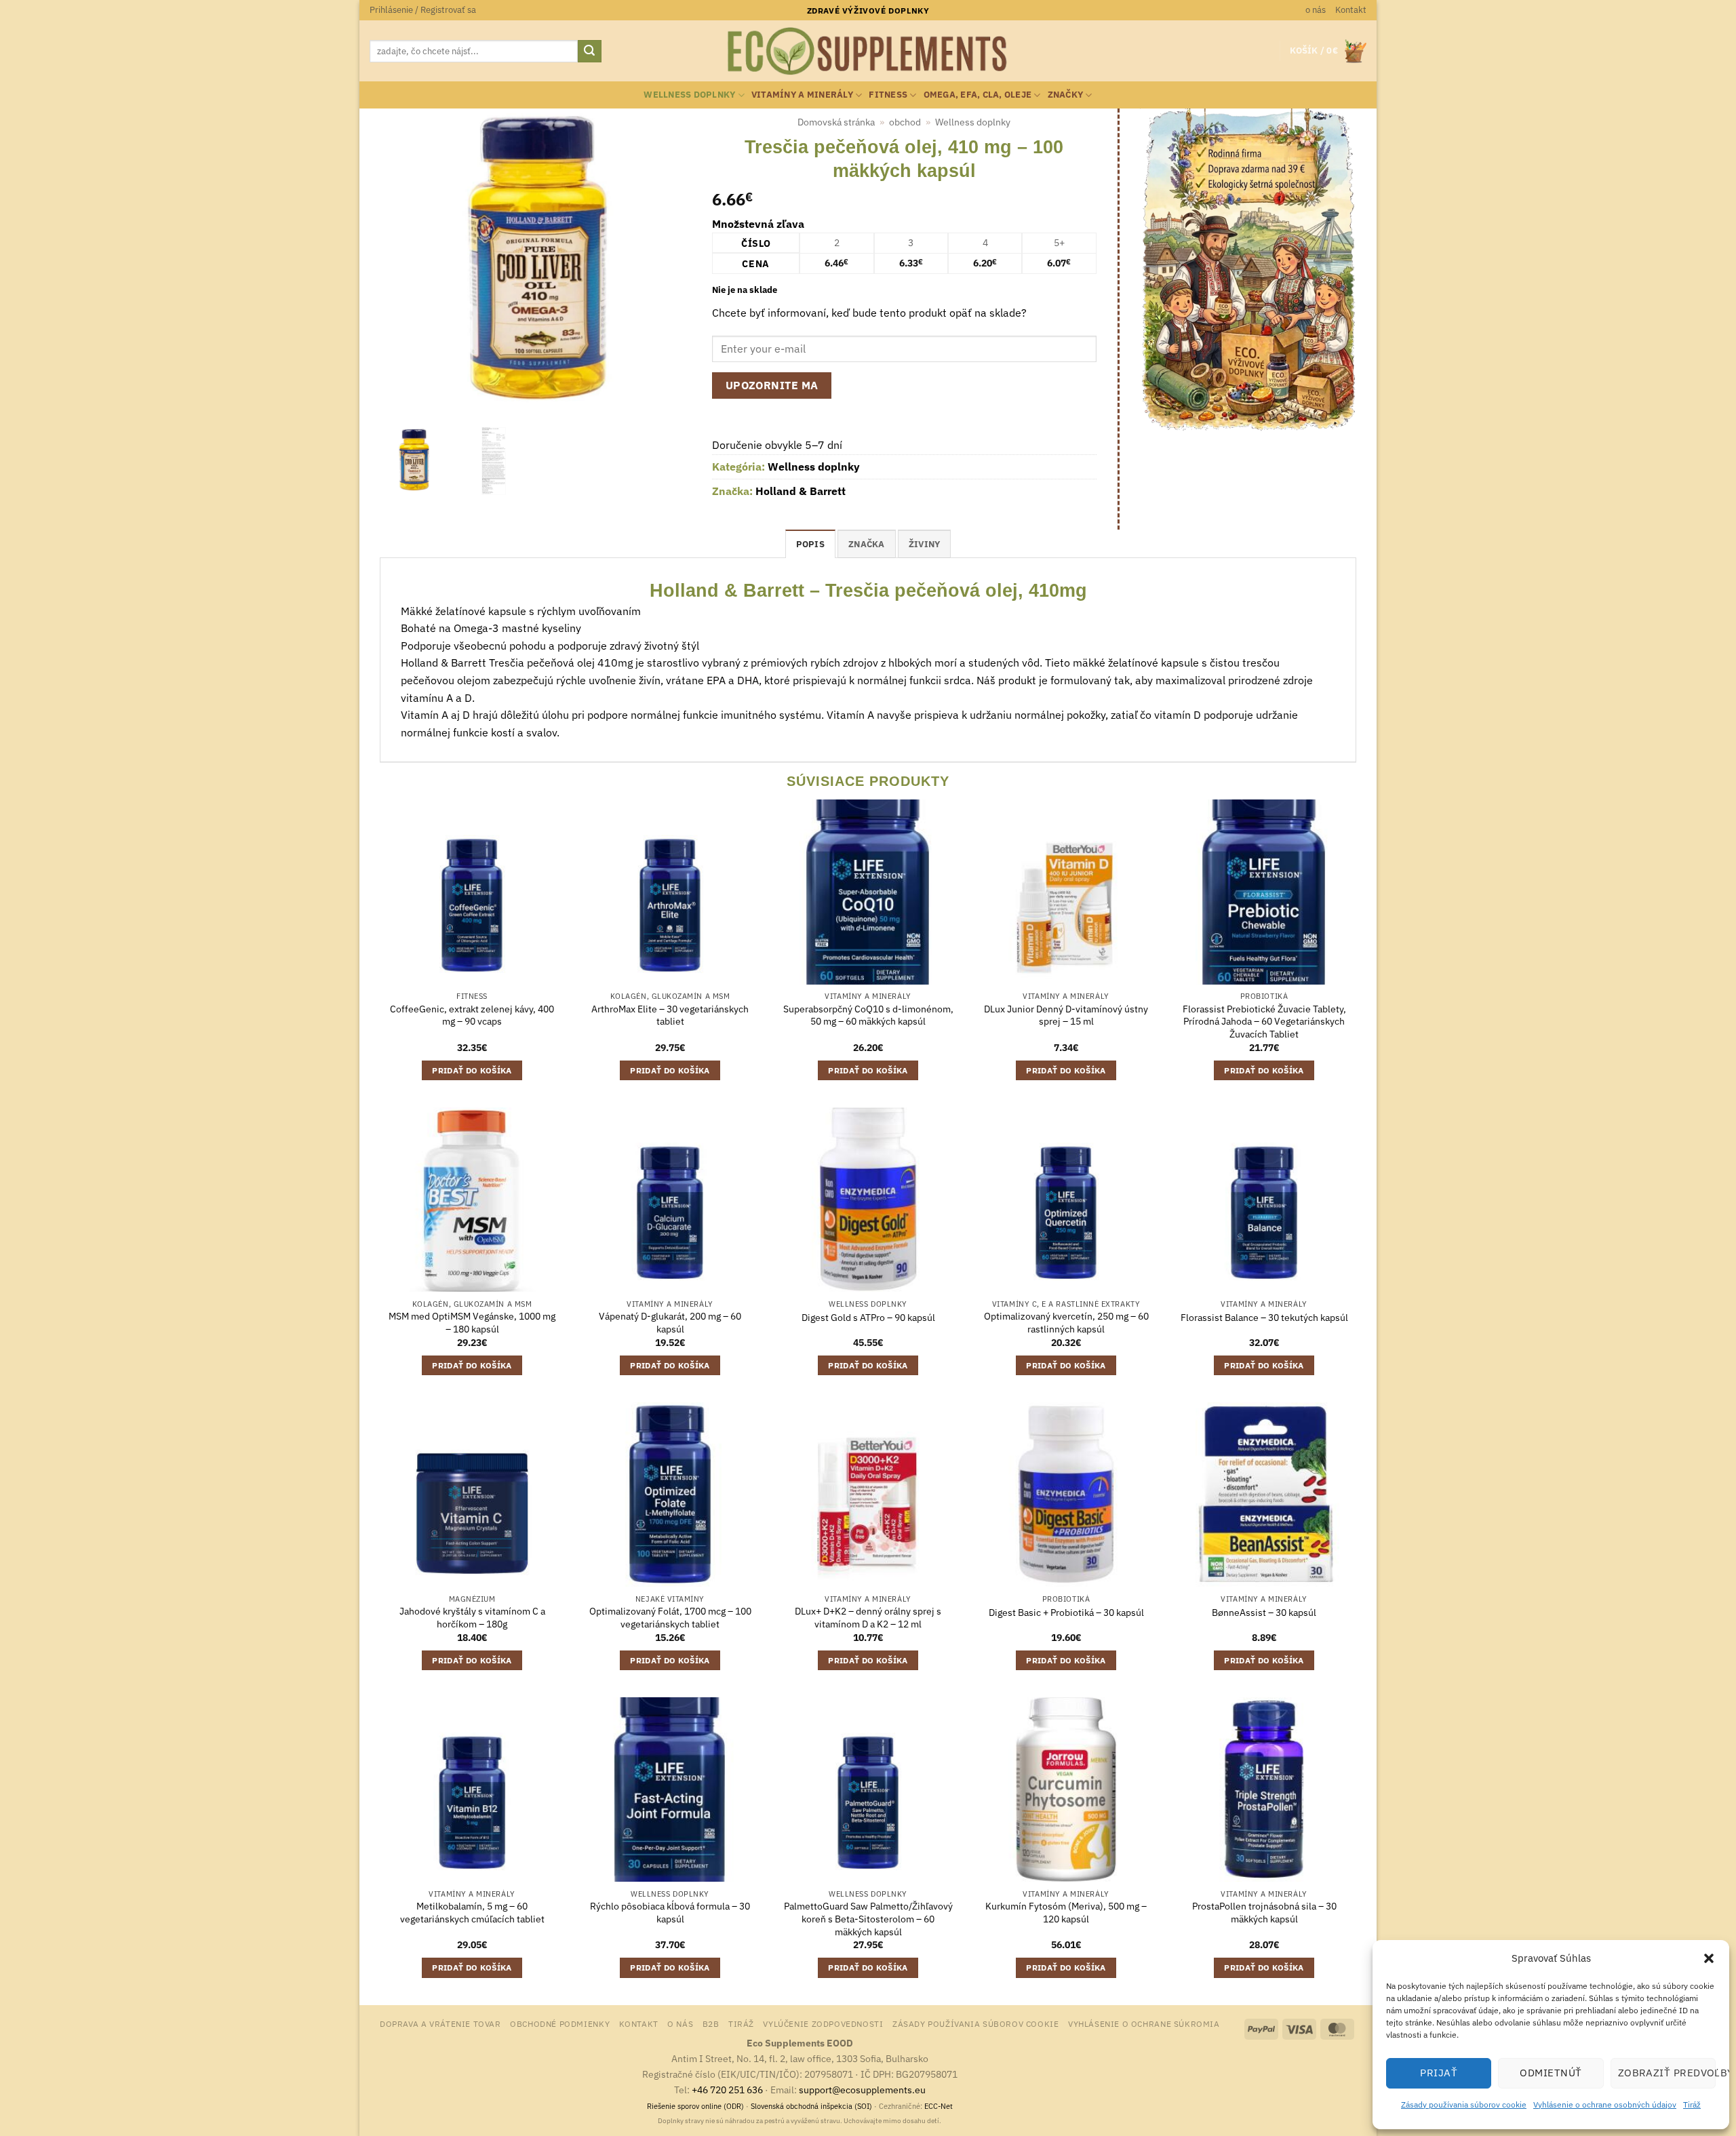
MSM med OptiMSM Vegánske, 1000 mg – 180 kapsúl (472, 1323)
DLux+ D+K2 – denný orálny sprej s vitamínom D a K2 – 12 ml (868, 1618)
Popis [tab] (810, 544)
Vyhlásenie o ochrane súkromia (1144, 2023)
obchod (905, 122)
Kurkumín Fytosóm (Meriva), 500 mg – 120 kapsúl (1066, 1913)
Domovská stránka (836, 122)
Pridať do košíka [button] (472, 1070)
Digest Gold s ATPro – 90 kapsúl (868, 1318)
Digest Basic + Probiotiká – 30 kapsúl (1066, 1613)
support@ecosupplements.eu (862, 2090)
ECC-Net (939, 2106)
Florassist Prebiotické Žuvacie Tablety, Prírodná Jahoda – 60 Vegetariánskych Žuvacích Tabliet (1264, 1022)
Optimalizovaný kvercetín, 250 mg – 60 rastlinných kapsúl (1066, 1323)
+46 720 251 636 (727, 2090)
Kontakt (1351, 10)
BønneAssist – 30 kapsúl (1264, 1613)
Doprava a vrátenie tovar (440, 2023)
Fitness (888, 95)
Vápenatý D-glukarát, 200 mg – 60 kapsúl (670, 1323)
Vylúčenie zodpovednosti (823, 2023)
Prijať (1439, 2073)
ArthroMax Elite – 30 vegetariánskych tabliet (670, 1015)
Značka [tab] (867, 544)
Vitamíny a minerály (802, 95)
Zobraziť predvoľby (1667, 2073)
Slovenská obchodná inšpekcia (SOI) (811, 2106)
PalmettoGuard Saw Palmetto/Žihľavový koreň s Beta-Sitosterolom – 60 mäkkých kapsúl (868, 1919)
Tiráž (1692, 2104)
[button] (1709, 1958)
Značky (1066, 95)
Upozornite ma (772, 385)
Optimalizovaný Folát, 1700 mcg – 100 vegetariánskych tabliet (670, 1618)
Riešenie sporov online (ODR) (695, 2106)
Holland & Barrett (801, 491)
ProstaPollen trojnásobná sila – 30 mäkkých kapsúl (1264, 1913)
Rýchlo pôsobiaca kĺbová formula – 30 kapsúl (670, 1913)
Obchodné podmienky (560, 2023)
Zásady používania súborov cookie (1464, 2104)
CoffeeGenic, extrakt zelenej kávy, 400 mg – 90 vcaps (472, 1015)
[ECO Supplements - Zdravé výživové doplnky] (868, 52)
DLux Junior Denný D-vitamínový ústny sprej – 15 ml (1066, 1015)
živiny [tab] (925, 544)
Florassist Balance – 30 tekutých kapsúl (1264, 1318)
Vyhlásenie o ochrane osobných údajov (1605, 2104)
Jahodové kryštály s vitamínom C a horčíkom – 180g (472, 1618)
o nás (1316, 10)
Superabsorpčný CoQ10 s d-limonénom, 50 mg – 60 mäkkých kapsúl (868, 1015)
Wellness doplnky (689, 95)
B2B (711, 2023)
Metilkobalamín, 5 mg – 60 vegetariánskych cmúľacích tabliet (472, 1913)
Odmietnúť (1551, 2073)
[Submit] (589, 52)
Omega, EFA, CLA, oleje (978, 95)
